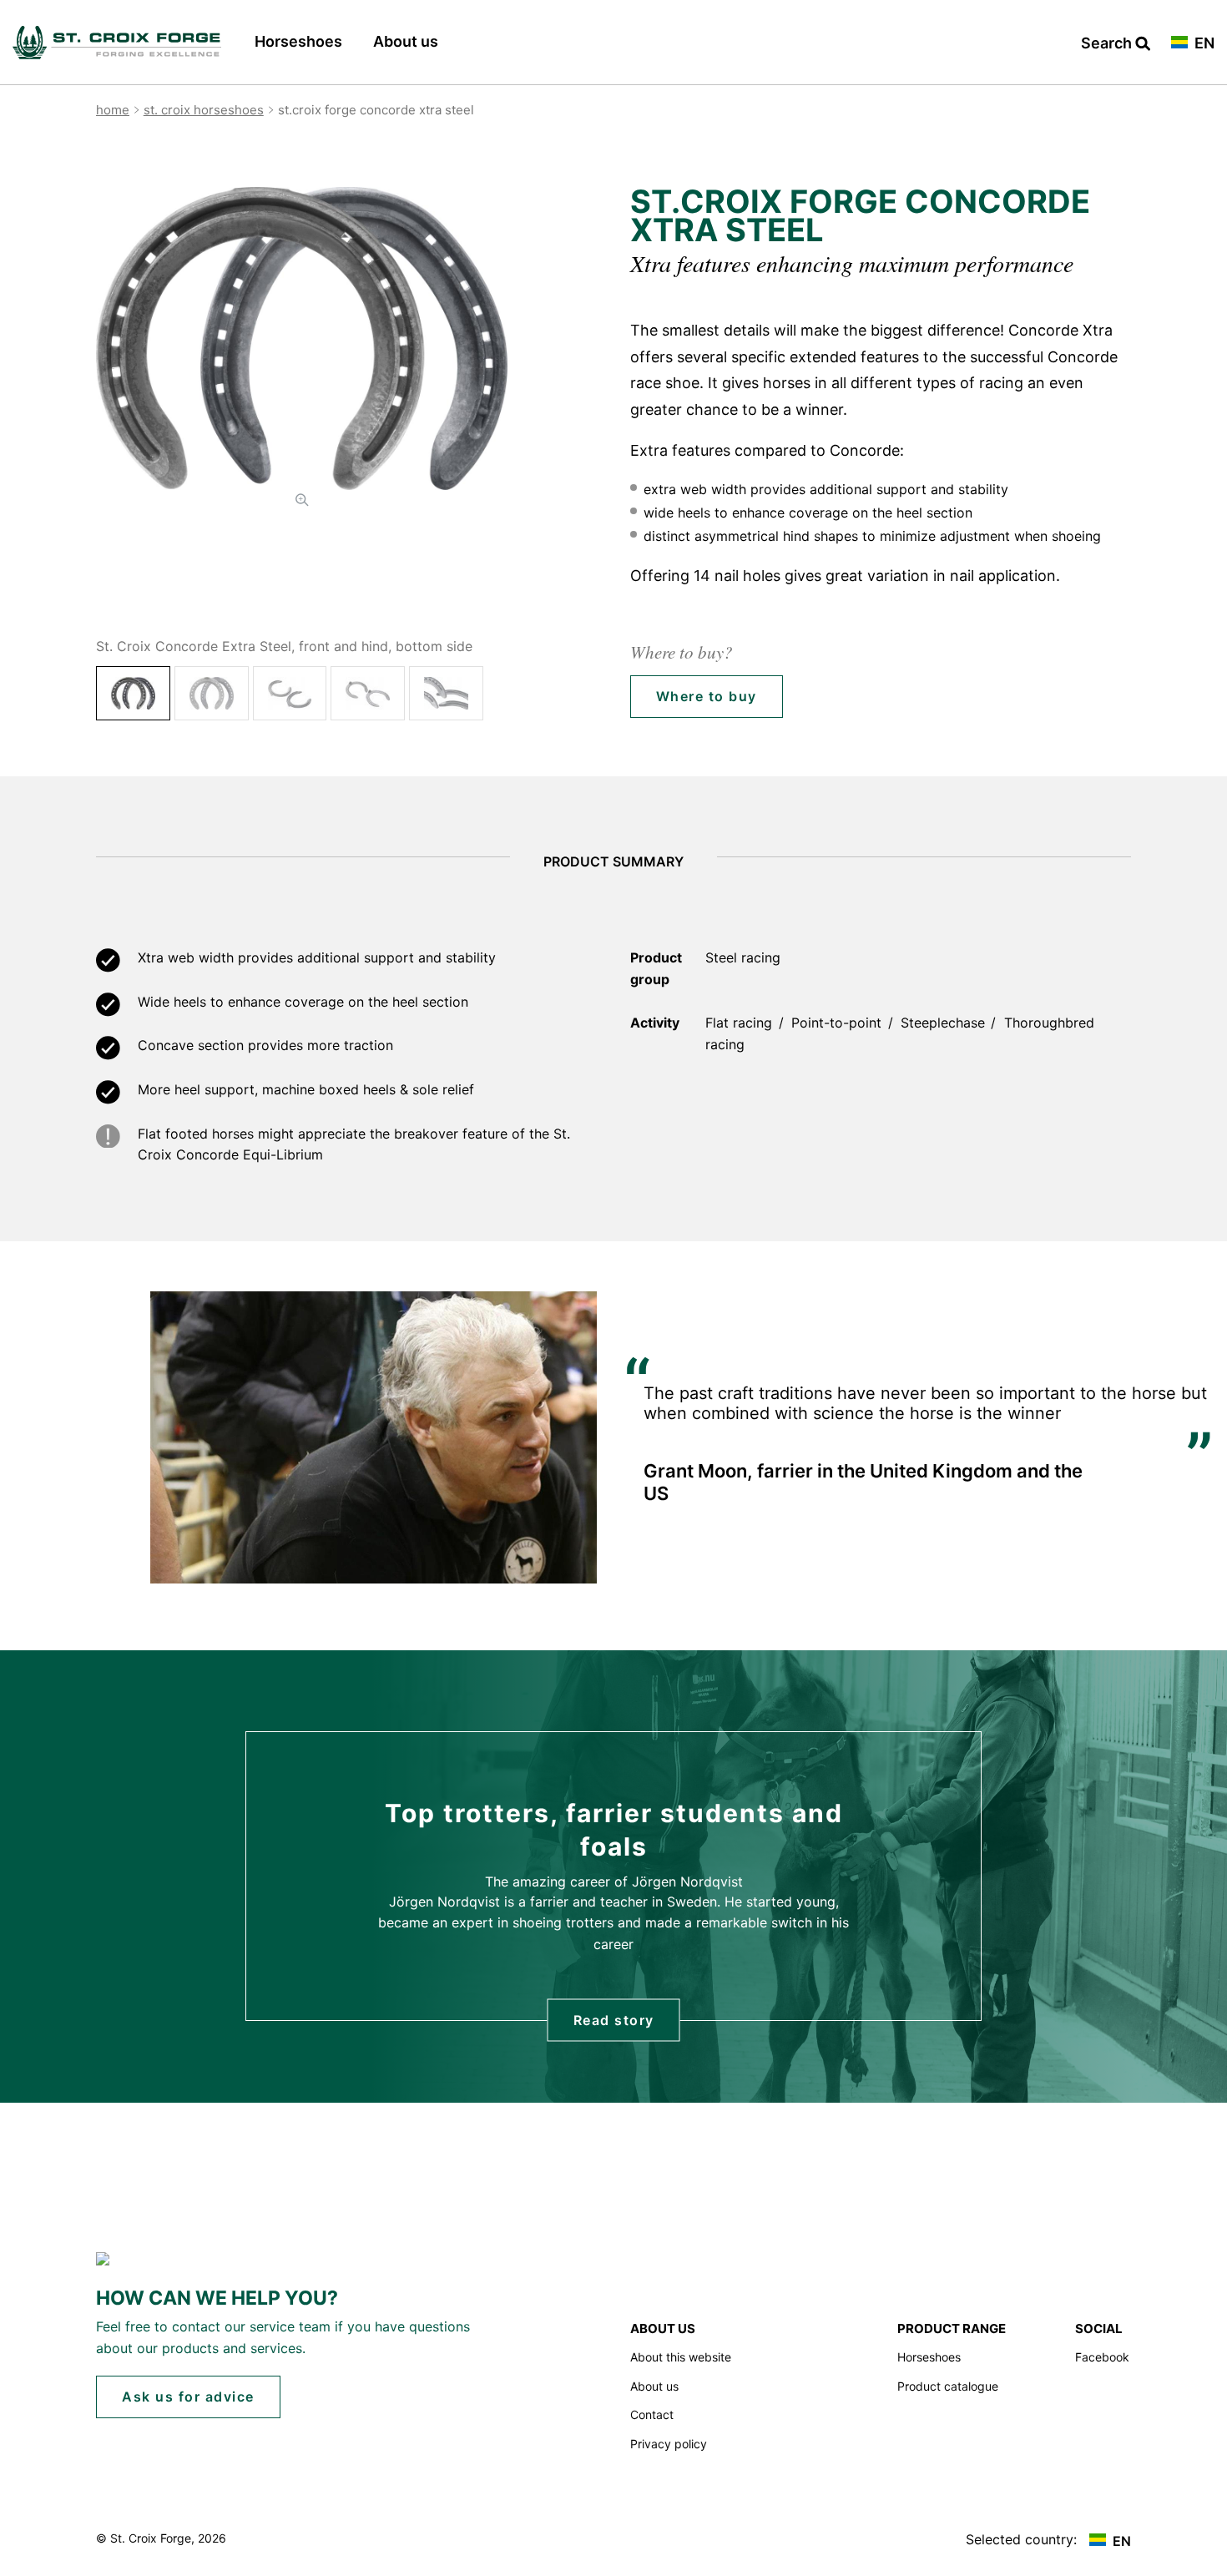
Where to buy (707, 696)
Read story (614, 2019)
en (1203, 44)
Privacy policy (669, 2444)
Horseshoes (298, 41)
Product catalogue (948, 2386)
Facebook (1102, 2357)
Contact (652, 2414)
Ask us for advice (188, 2397)
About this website (681, 2357)
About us (406, 41)
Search (1108, 44)
